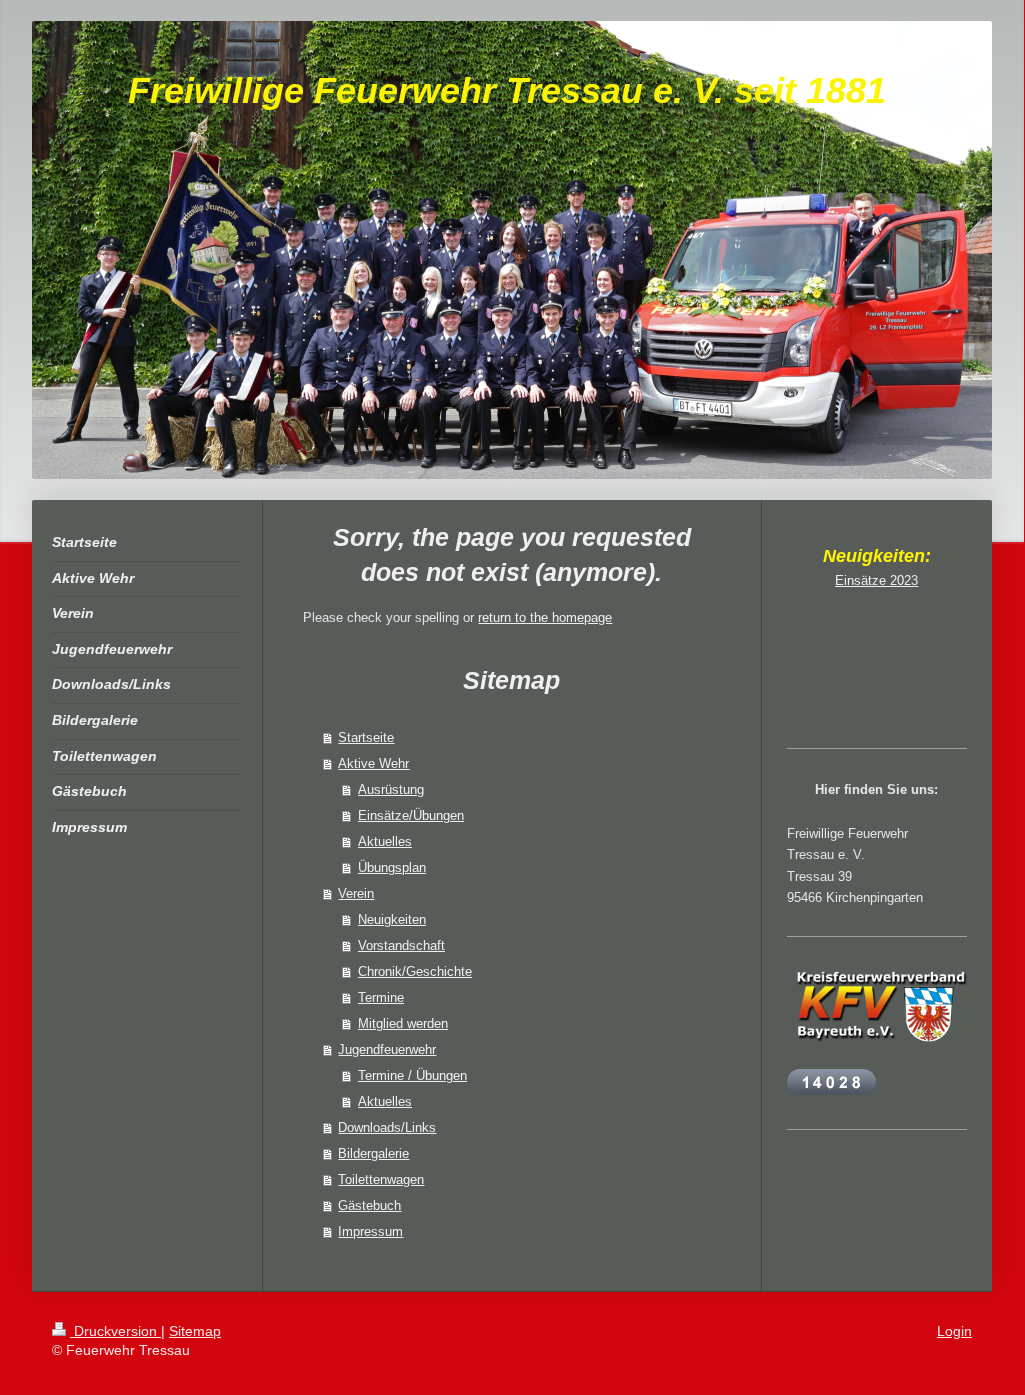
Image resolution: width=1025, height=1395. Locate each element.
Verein (356, 893)
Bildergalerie (373, 1153)
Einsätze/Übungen (411, 815)
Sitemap (195, 1331)
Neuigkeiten (392, 919)
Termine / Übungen (412, 1075)
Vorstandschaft (401, 945)
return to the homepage (545, 617)
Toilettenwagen (381, 1179)
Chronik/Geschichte (415, 971)
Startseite (366, 737)
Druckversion (115, 1331)
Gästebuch (369, 1205)
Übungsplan (392, 867)
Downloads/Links (387, 1127)
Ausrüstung (391, 789)
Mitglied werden (403, 1023)
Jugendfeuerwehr (387, 1049)
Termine (381, 997)
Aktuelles (385, 841)
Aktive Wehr (373, 763)
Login (954, 1331)
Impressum (370, 1231)
